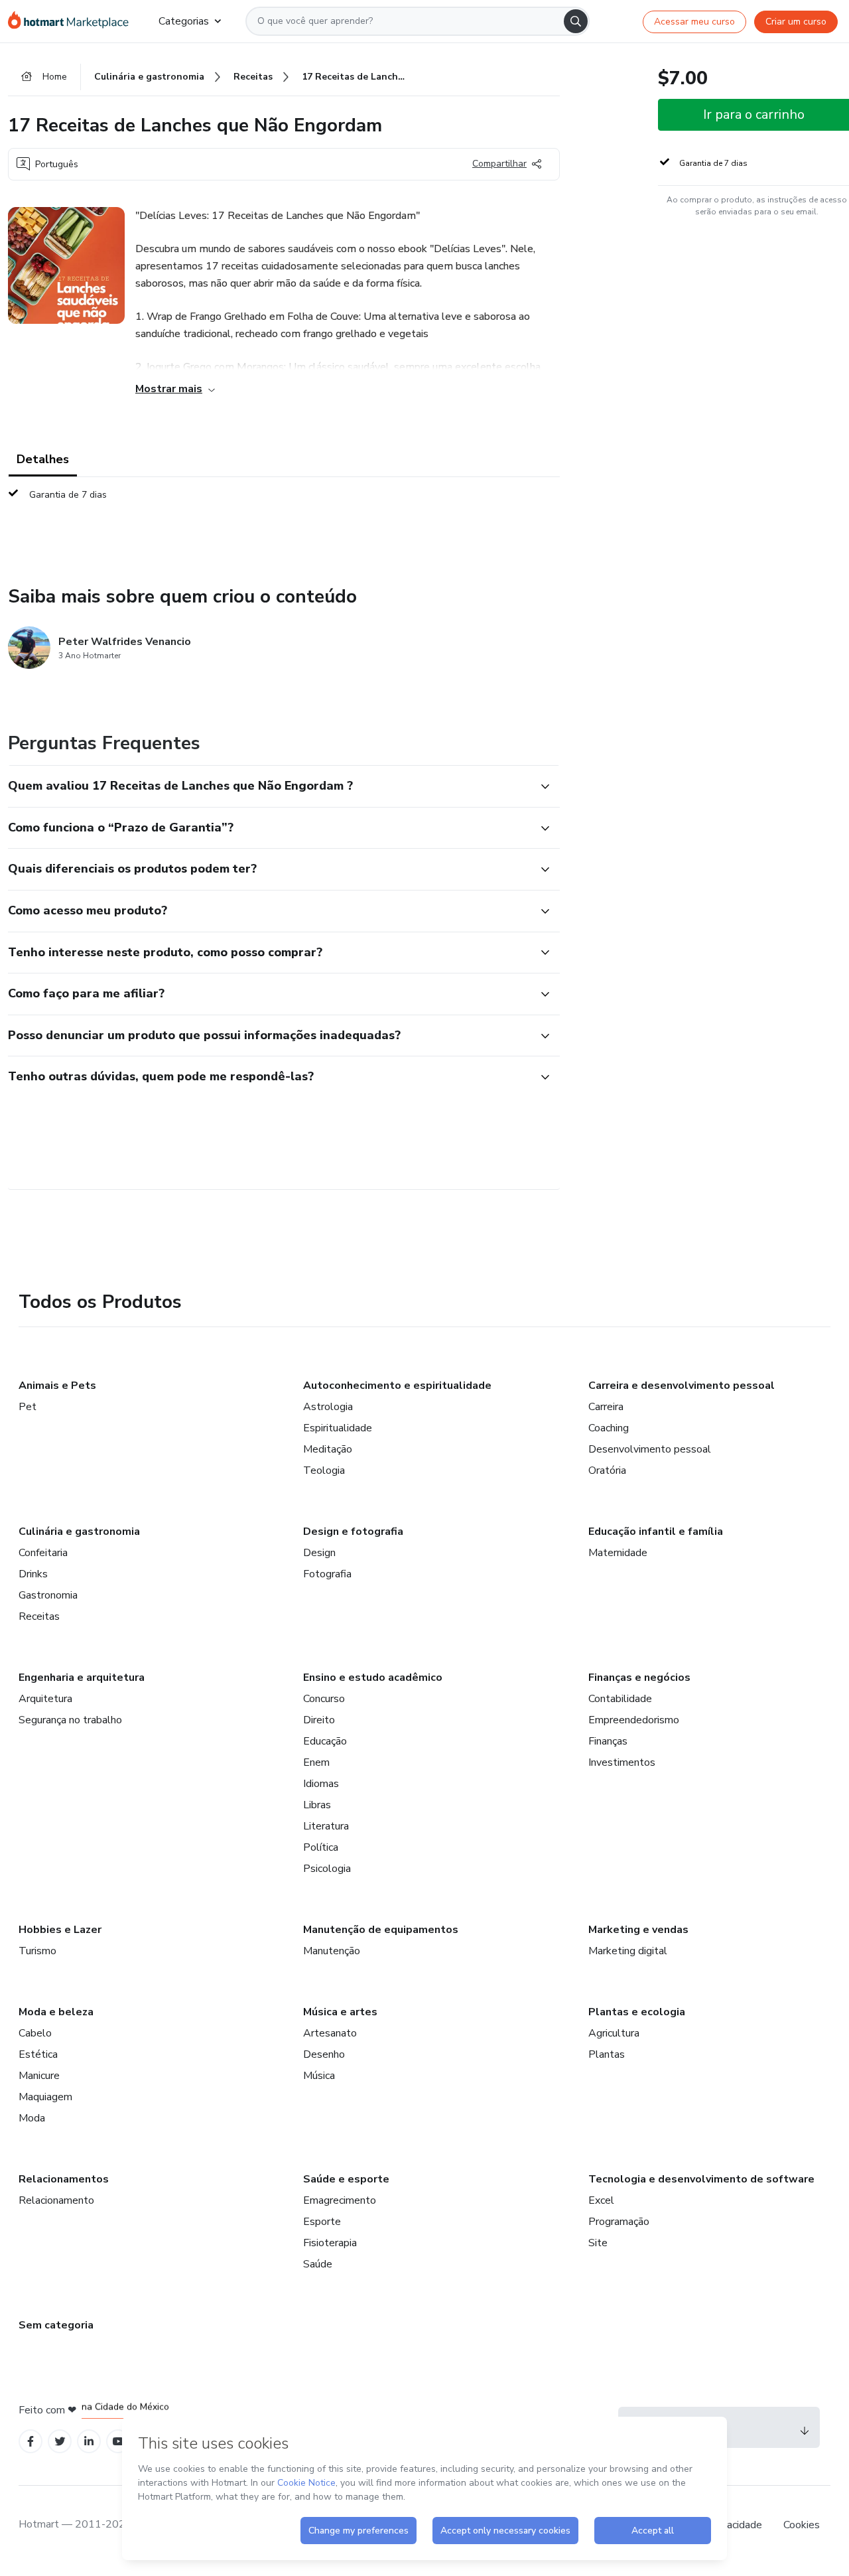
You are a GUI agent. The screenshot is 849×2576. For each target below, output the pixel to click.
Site (598, 2243)
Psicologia (327, 1869)
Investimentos (622, 1762)
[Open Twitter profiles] (60, 2442)
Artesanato (330, 2033)
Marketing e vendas (638, 1930)
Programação (619, 2222)
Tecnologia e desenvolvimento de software (701, 2179)
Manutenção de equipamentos (381, 1930)
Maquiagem (45, 2097)
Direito (319, 1720)
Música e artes (340, 2012)
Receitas (39, 1616)
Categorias (184, 21)
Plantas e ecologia (637, 2012)
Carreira (606, 1407)
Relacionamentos (64, 2179)
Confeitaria (43, 1553)
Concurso (324, 1699)
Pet (28, 1407)
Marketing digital (628, 1951)
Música (319, 2076)
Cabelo (35, 2033)
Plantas (607, 2054)
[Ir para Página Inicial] (73, 21)
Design (319, 1553)
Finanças (608, 1741)
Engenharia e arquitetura (82, 1678)
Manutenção (332, 1951)
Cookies (802, 2525)
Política (321, 1847)
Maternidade (618, 1553)
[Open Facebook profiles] (31, 2442)
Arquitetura (45, 1699)
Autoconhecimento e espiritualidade (397, 1386)
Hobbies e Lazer (60, 1930)
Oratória (607, 1470)
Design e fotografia (353, 1532)
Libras (317, 1805)
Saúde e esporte (346, 2179)
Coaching (609, 1428)
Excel (601, 2200)
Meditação (328, 1449)
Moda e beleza (56, 2012)
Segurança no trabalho (70, 1720)
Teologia (324, 1470)
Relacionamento (56, 2200)
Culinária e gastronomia (79, 1532)
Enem (316, 1762)
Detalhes (43, 459)
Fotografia (327, 1574)
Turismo (37, 1951)
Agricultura (614, 2033)
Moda (32, 2118)
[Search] (576, 21)
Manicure (39, 2076)
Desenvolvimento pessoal (650, 1449)
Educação (325, 1741)
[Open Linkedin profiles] (89, 2442)
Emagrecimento (340, 2200)
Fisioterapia (330, 2243)
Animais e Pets (57, 1386)
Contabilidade (620, 1699)
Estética (38, 2054)
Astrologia (328, 1407)
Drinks (33, 1574)
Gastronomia (48, 1595)
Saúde (318, 2264)
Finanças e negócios (639, 1678)
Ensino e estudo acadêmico (373, 1678)
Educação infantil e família (656, 1532)
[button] (269, 786)
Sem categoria (56, 2325)
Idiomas (321, 1784)
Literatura (326, 1826)
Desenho (324, 2054)
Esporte (322, 2222)
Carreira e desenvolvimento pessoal (682, 1386)
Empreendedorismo (634, 1720)
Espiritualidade (338, 1428)
